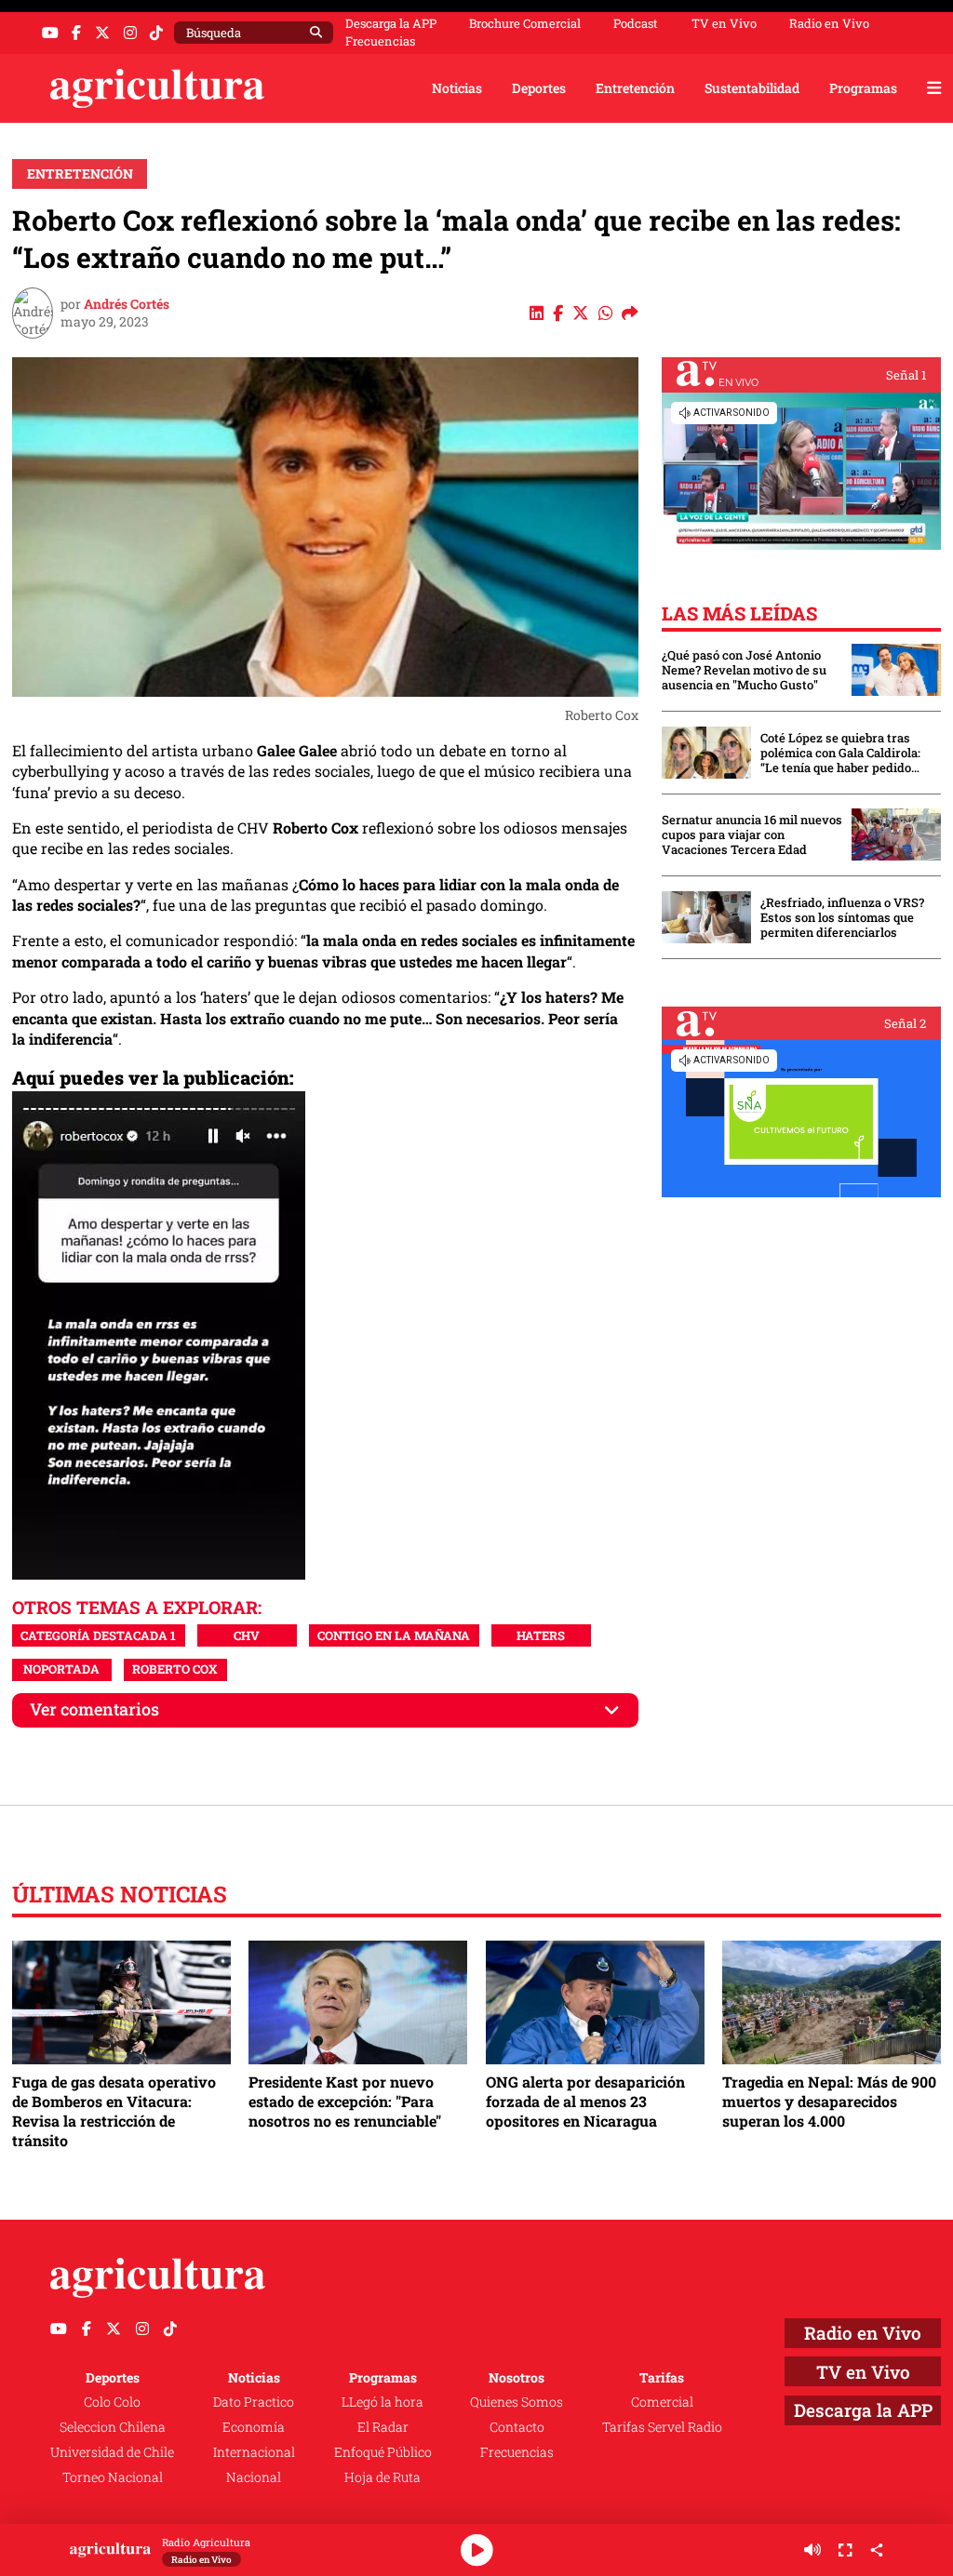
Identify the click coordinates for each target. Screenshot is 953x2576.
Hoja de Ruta (383, 2477)
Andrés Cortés (127, 304)
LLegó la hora (383, 2402)
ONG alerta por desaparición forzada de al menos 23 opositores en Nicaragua (585, 2101)
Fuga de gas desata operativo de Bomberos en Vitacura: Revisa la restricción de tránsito (114, 2111)
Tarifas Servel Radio (662, 2427)
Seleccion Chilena (113, 2427)
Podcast (636, 24)
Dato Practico (254, 2402)
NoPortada (61, 1669)
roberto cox (175, 1669)
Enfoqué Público (383, 2452)
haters (541, 1635)
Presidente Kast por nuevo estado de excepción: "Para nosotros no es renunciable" (345, 2101)
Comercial (662, 2402)
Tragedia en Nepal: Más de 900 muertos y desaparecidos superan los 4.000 (829, 2101)
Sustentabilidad (752, 88)
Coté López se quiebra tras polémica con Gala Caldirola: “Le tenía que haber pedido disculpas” (840, 753)
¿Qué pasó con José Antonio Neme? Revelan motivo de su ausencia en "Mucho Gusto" (744, 670)
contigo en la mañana (394, 1635)
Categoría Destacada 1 (98, 1635)
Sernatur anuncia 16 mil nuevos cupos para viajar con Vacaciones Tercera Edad (752, 834)
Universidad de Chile (112, 2452)
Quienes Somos (517, 2402)
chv (247, 1635)
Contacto (517, 2427)
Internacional (254, 2452)
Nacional (254, 2477)
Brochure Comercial (525, 24)
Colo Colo (112, 2402)
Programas (863, 88)
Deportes (539, 88)
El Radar (383, 2427)
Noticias (457, 88)
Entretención (635, 88)
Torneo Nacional (113, 2477)
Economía (254, 2427)
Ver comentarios (94, 1709)
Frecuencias (380, 41)
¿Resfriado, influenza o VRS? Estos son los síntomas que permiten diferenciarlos (842, 917)
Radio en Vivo (829, 24)
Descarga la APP (391, 23)
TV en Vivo (724, 24)
